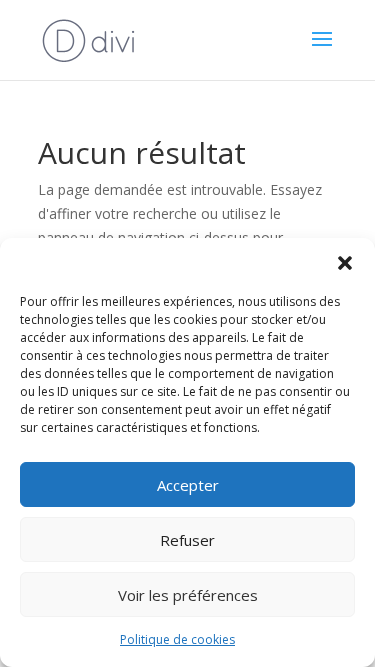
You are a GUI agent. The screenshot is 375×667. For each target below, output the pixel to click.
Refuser (187, 540)
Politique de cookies (177, 639)
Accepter (188, 485)
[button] (345, 263)
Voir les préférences (188, 595)
